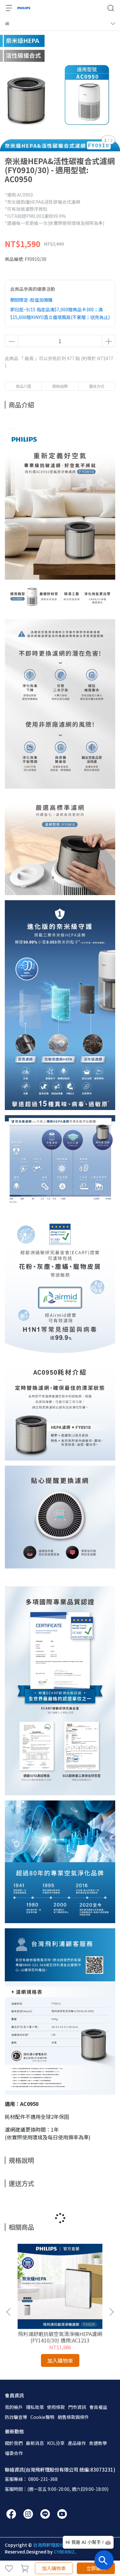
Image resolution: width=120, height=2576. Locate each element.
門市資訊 (77, 2407)
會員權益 (98, 2407)
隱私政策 (35, 2407)
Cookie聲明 (42, 2417)
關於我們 (14, 2443)
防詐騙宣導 (16, 2417)
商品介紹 (23, 386)
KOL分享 (56, 2443)
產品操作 (77, 2443)
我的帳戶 (14, 2407)
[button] (111, 2312)
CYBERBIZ (64, 2552)
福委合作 (14, 2453)
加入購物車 (54, 2568)
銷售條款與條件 (73, 2417)
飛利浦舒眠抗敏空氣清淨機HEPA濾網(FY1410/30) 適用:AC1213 (60, 2337)
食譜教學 (98, 2443)
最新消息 (35, 2443)
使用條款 (56, 2407)
